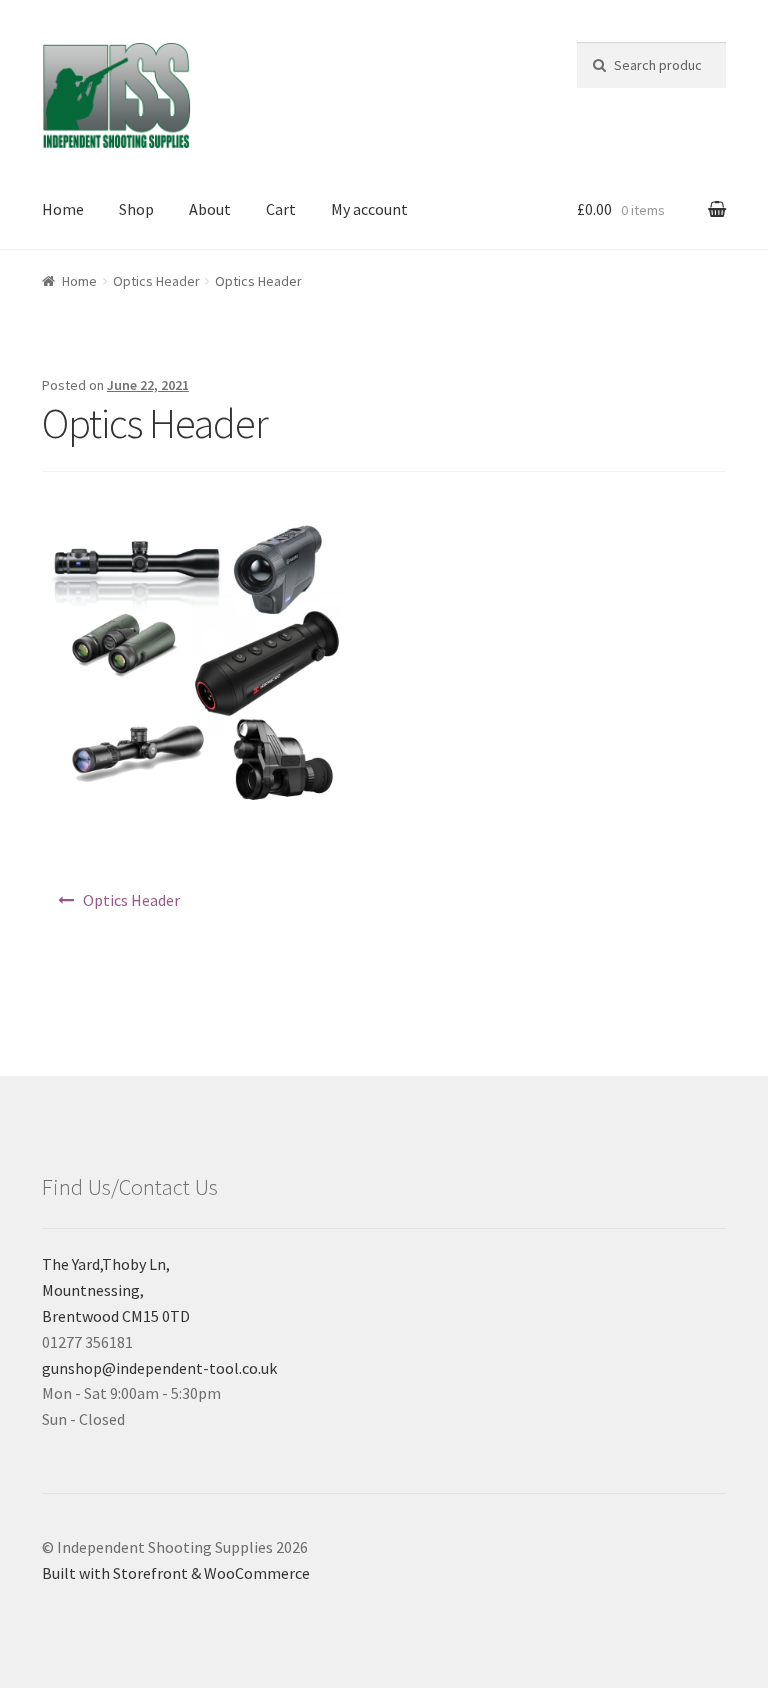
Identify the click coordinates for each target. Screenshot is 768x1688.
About (210, 209)
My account (369, 209)
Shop (136, 209)
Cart (281, 209)
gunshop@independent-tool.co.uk (159, 1368)
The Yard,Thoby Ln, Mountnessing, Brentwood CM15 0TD (116, 1290)
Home (63, 209)
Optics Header (156, 281)
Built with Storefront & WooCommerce (176, 1573)
